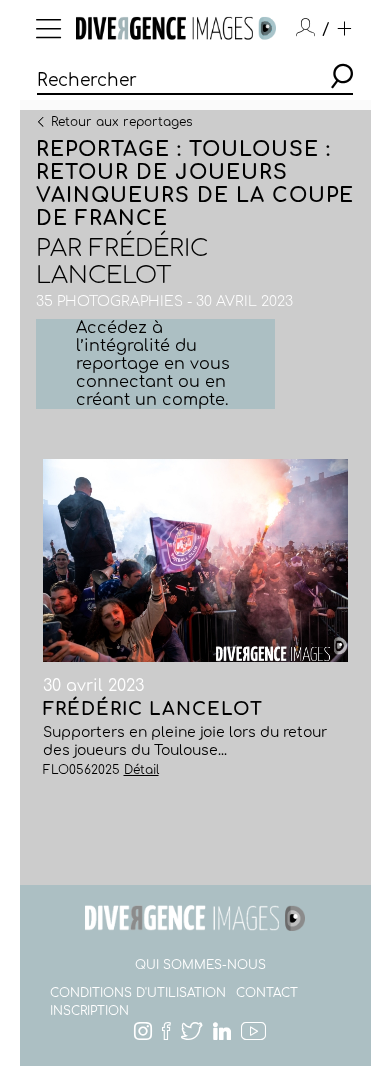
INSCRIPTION (89, 1011)
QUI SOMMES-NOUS (200, 965)
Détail (141, 770)
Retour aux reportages (121, 121)
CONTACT (267, 993)
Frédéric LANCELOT (122, 262)
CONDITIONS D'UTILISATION (138, 993)
